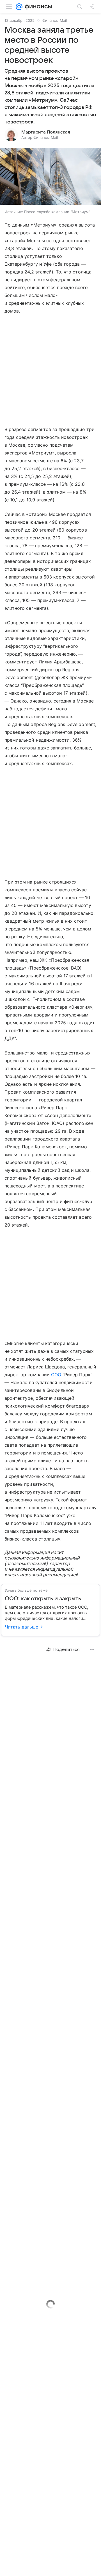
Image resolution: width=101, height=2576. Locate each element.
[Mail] (19, 7)
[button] (50, 177)
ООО (56, 1375)
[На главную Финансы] (37, 7)
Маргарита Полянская (46, 132)
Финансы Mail (55, 20)
